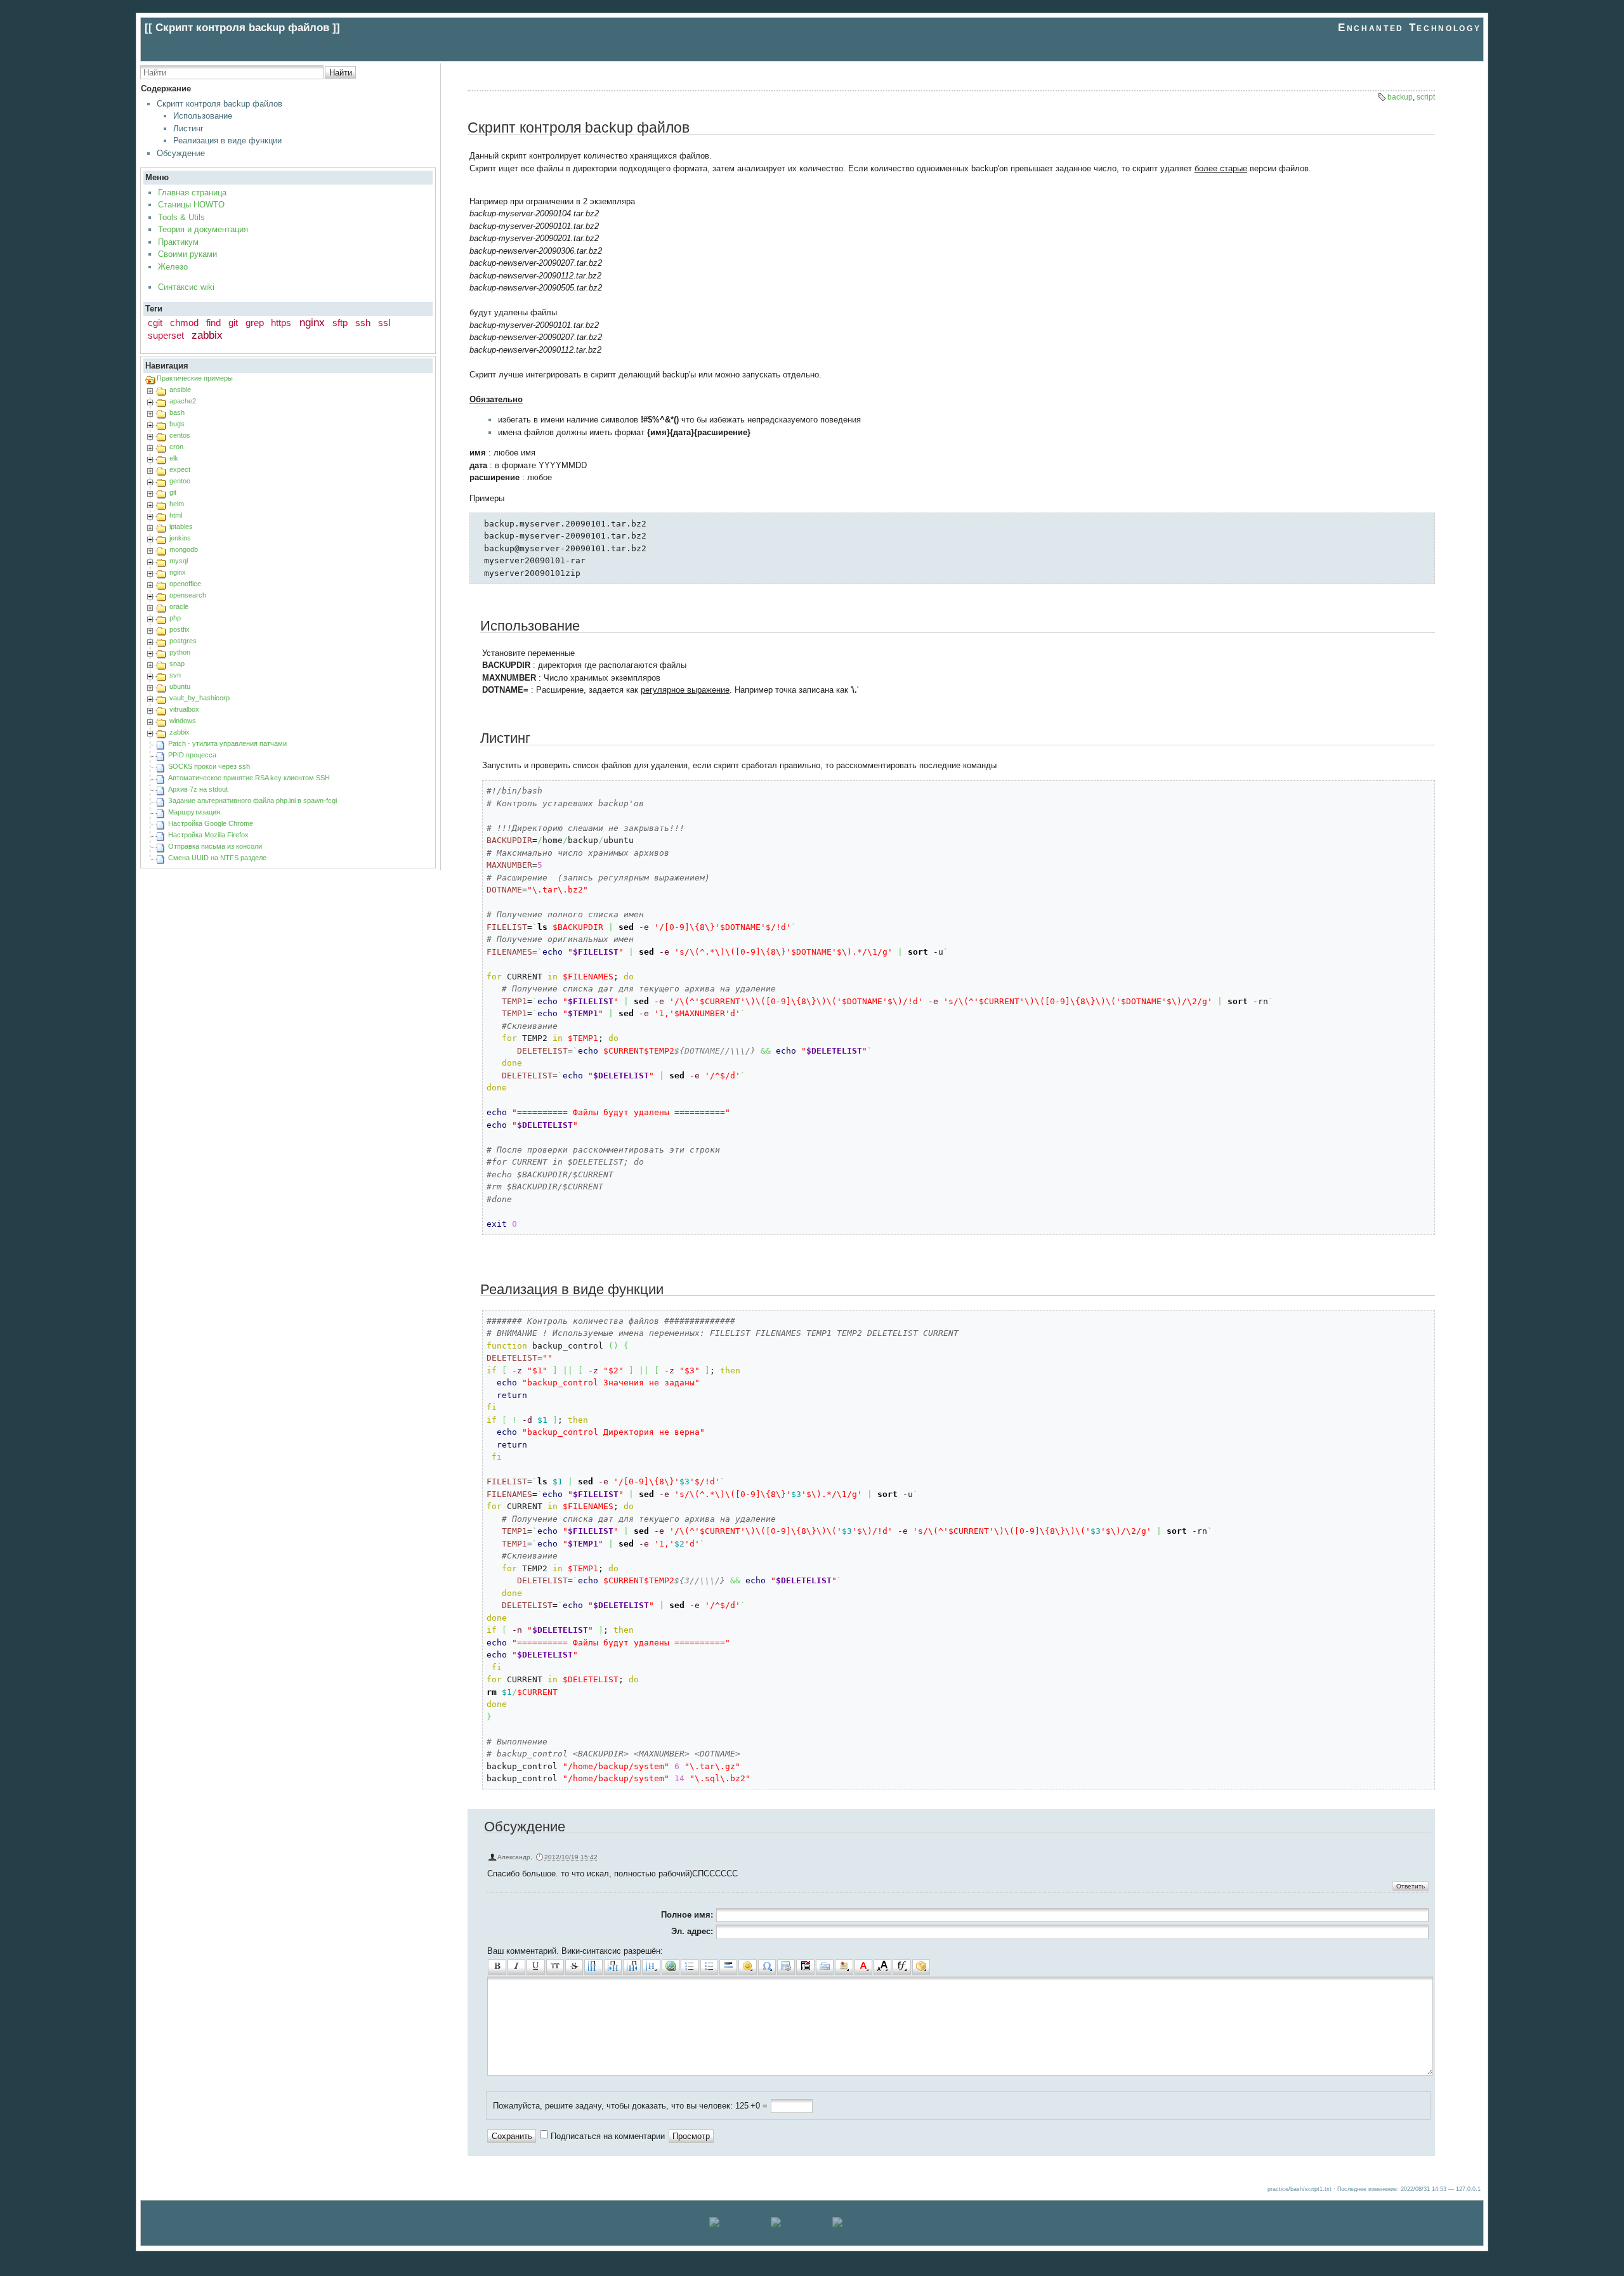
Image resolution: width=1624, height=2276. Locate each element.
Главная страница (192, 193)
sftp (340, 323)
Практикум (178, 242)
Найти (341, 73)
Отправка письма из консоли (215, 846)
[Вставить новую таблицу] (786, 1967)
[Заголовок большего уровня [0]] (632, 1967)
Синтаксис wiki (186, 287)
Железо (173, 267)
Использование (203, 116)
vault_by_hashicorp (200, 698)
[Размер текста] (882, 1967)
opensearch (188, 595)
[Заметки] (844, 1967)
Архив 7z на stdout (198, 789)
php (175, 618)
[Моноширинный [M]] (555, 1967)
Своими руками (187, 254)
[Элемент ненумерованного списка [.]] (709, 1967)
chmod (184, 323)
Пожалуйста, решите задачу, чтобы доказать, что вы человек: (613, 2106)
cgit (155, 323)
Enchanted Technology (1409, 28)
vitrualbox (184, 709)
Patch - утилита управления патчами (227, 743)
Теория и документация (203, 229)
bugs (177, 424)
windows (183, 721)
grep (255, 323)
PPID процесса (192, 755)
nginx (312, 323)
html (176, 515)
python (180, 652)
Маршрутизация (194, 812)
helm (177, 504)
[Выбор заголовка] (651, 1967)
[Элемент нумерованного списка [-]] (690, 1967)
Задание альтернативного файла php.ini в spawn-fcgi (252, 801)
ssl (384, 323)
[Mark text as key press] (825, 1967)
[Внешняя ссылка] (671, 1967)
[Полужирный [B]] (497, 1967)
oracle (179, 606)
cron (176, 447)
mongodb (184, 549)
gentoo (180, 481)
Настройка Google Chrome (211, 823)
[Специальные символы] (767, 1967)
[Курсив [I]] (516, 1967)
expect (180, 469)
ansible (180, 389)
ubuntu (180, 686)
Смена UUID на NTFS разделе (217, 858)
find (213, 323)
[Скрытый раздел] (805, 1967)
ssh (363, 323)
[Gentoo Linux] (800, 2223)
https (281, 323)
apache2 (183, 401)
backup (1400, 97)
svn (175, 675)
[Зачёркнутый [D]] (574, 1967)
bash (177, 412)
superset (166, 335)
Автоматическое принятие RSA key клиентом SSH (249, 778)
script (1426, 97)
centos (180, 435)
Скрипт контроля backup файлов (219, 104)
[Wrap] (921, 1967)
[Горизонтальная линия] (728, 1967)
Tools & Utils (181, 217)
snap (177, 664)
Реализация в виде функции (227, 141)
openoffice (185, 584)
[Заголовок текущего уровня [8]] (593, 1967)
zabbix (207, 335)
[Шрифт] (901, 1967)
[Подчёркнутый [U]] (535, 1967)
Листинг (188, 128)
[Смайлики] (747, 1967)
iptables (181, 526)
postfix (180, 629)
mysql (179, 561)
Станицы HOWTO (191, 205)
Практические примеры (195, 378)
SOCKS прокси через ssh (209, 766)
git (233, 323)
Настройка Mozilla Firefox (208, 835)
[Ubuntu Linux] (739, 2223)
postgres (183, 641)
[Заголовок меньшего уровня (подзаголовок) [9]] (613, 1967)
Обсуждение (181, 153)
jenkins (180, 538)
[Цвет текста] (863, 1967)
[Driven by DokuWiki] (874, 2223)
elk (174, 458)
